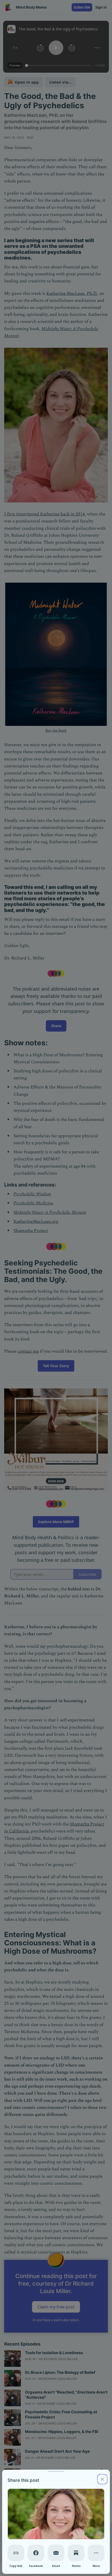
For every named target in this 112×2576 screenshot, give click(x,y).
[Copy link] (16, 2553)
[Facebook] (36, 2553)
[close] (102, 2479)
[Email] (56, 2553)
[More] (96, 2553)
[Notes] (76, 2553)
